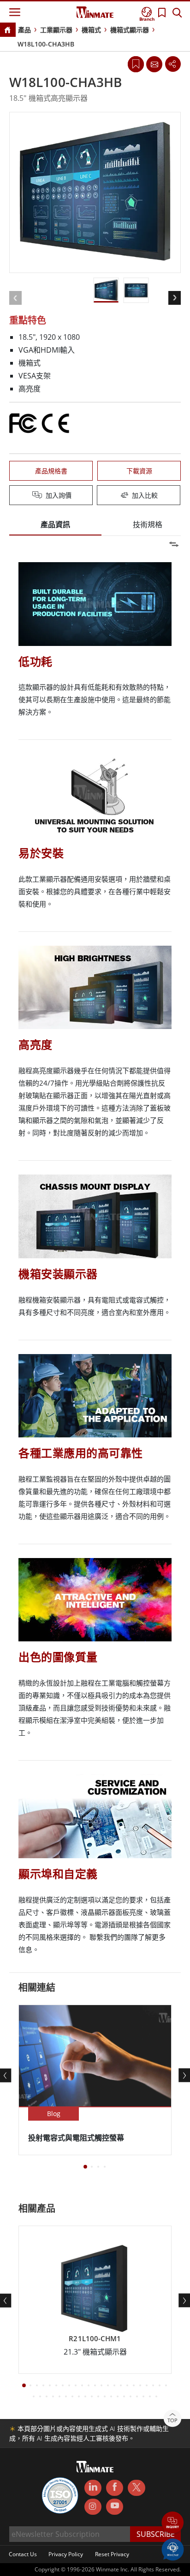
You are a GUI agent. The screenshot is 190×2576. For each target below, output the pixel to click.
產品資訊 (55, 524)
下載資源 (139, 471)
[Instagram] (93, 2507)
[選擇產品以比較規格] (96, 496)
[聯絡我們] (154, 64)
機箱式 (91, 30)
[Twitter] (136, 2487)
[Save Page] (136, 63)
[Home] (7, 31)
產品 (24, 30)
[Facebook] (115, 2488)
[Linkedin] (93, 2488)
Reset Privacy (112, 2554)
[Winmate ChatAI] (173, 2549)
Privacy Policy (66, 2554)
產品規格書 (51, 471)
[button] (173, 2523)
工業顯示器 (56, 30)
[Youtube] (115, 2507)
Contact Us (23, 2554)
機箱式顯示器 (130, 30)
